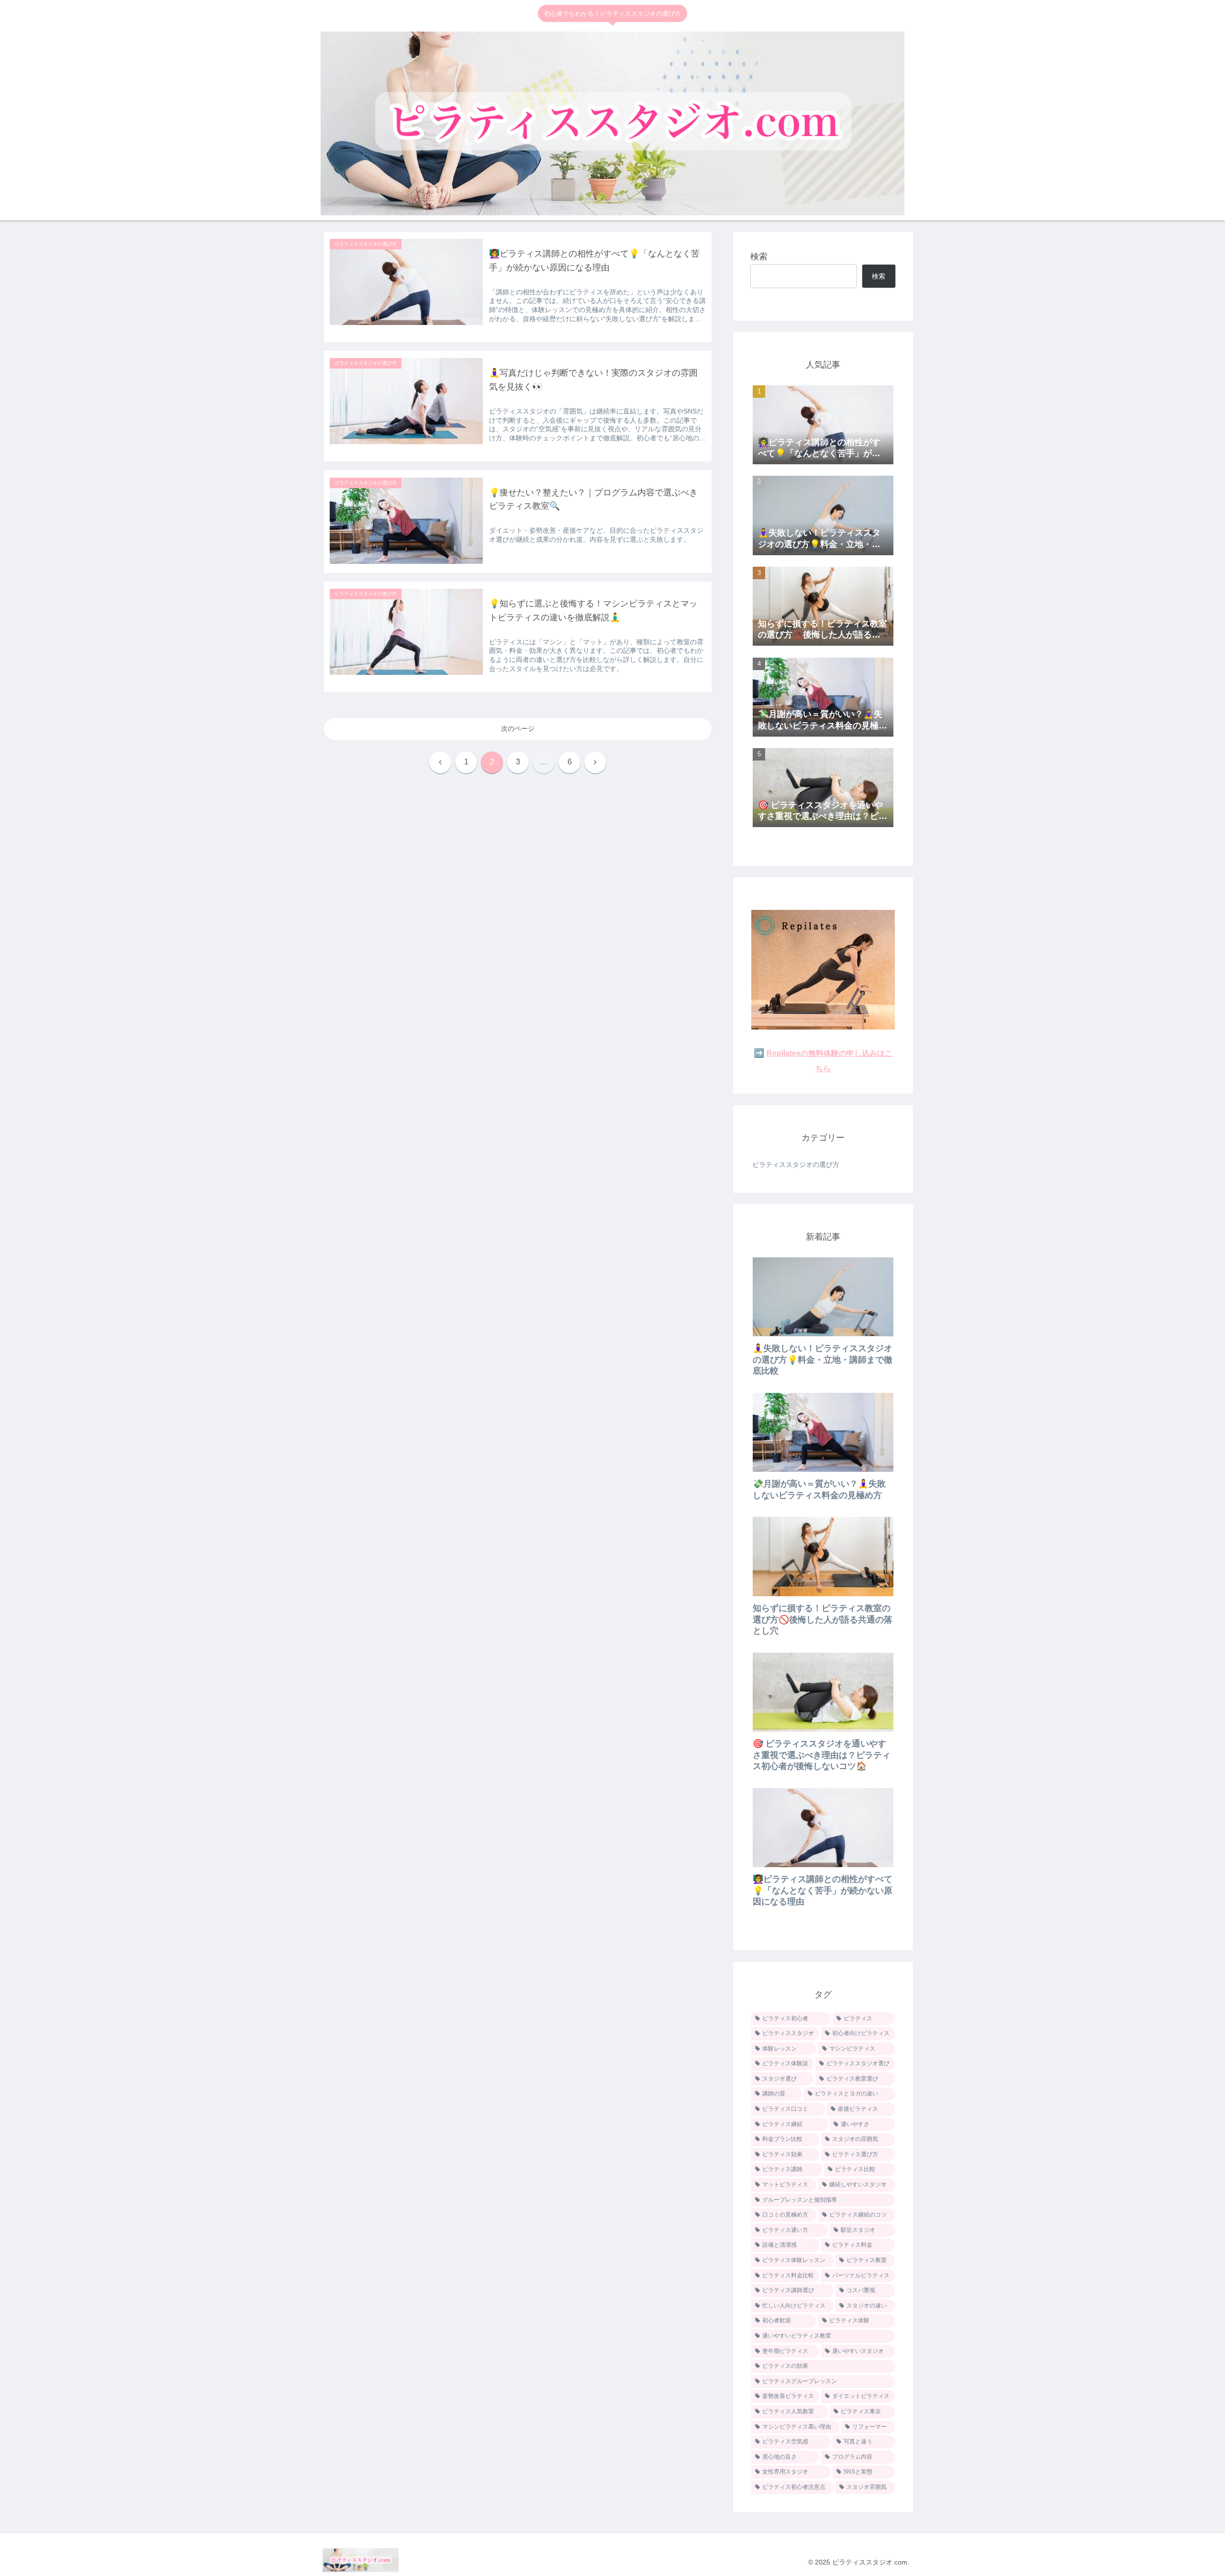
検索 (759, 257)
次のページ (518, 728)
